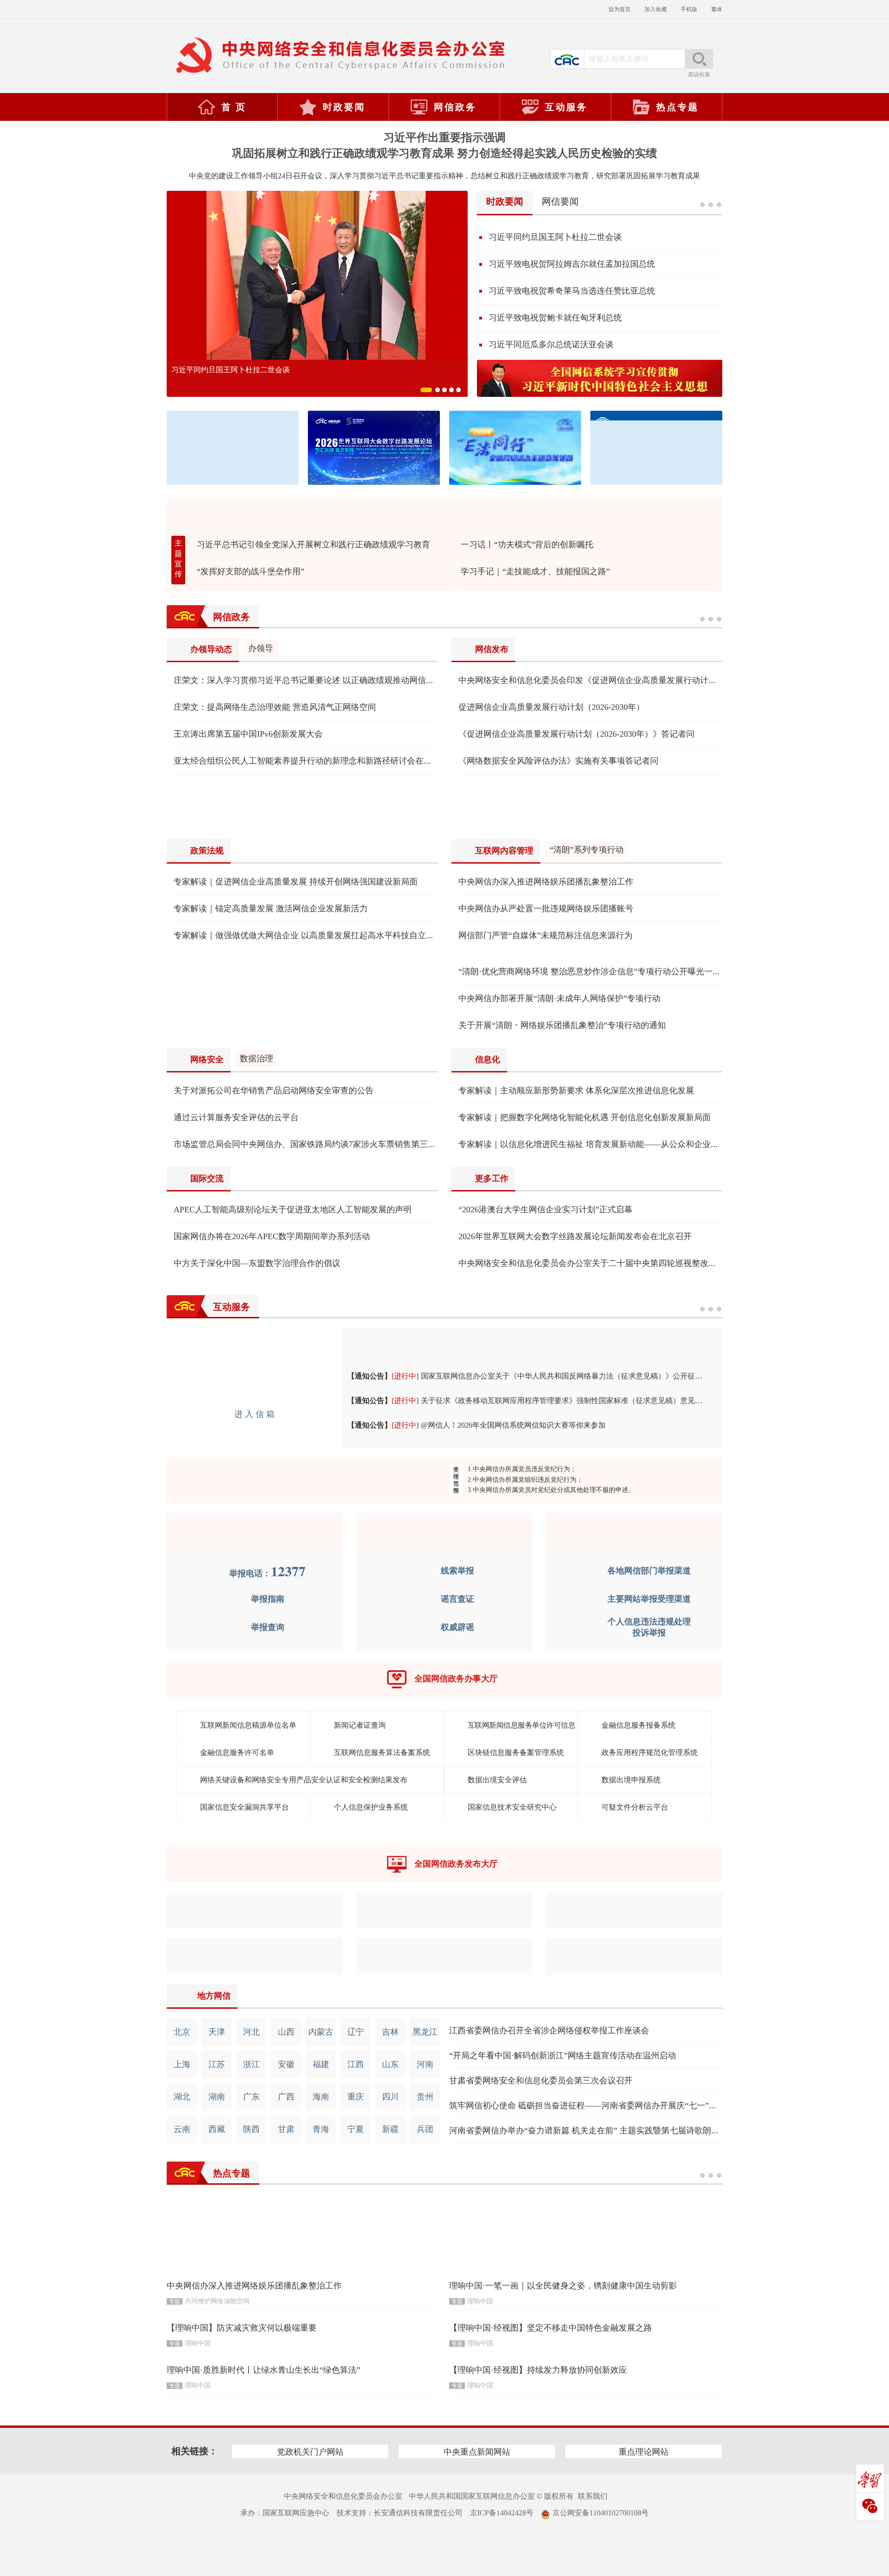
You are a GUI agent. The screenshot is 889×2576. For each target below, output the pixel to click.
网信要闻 (560, 201)
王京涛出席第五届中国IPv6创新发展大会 (248, 734)
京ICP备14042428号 (502, 2513)
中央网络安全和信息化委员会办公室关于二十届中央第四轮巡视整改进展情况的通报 (613, 1263)
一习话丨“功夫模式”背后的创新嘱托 (527, 545)
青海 (321, 2129)
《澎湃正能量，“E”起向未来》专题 (444, 515)
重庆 (356, 2097)
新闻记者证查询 (360, 1725)
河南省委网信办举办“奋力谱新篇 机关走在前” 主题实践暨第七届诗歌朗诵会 (588, 2131)
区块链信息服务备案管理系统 (516, 1752)
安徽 (286, 2064)
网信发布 (492, 649)
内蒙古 (321, 2032)
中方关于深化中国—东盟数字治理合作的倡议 (257, 1263)
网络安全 (207, 1059)
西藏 (217, 2129)
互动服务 (566, 107)
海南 (321, 2097)
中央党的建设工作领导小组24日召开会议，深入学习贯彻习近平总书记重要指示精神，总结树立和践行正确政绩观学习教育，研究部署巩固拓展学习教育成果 (444, 176)
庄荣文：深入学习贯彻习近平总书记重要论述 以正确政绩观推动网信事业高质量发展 (329, 680)
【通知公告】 (369, 1376)
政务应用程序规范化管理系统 (650, 1752)
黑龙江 (425, 2032)
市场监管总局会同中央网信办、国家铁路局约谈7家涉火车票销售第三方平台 (313, 1144)
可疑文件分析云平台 (635, 1807)
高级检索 (699, 75)
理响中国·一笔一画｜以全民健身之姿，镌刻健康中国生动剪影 (563, 2286)
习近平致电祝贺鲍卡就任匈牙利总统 (555, 318)
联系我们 (593, 2496)
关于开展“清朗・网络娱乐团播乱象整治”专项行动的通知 (562, 1025)
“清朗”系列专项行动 (587, 850)
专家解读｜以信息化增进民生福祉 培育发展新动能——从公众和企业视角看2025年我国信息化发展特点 (647, 1144)
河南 (425, 2064)
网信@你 (532, 1341)
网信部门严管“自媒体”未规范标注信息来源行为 (545, 935)
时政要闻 (344, 107)
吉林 (390, 2032)
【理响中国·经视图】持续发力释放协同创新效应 (538, 2370)
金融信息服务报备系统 (639, 1725)
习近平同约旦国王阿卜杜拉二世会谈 (231, 370)
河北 (251, 2032)
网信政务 (455, 107)
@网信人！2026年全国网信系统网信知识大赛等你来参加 (513, 1425)
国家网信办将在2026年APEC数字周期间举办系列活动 (272, 1236)
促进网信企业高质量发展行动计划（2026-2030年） (551, 707)
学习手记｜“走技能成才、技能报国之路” (535, 571)
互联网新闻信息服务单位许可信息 (522, 1725)
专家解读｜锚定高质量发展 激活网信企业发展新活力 (271, 909)
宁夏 (356, 2129)
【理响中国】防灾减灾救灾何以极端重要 (242, 2328)
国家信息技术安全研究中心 (512, 1807)
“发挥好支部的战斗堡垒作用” (250, 571)
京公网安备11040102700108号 (601, 2513)
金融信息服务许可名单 (237, 1752)
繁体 (717, 9)
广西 (286, 2097)
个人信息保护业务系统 (371, 1807)
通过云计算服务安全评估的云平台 (236, 1117)
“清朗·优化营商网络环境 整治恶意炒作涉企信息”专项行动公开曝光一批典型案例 (606, 971)
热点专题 (677, 107)
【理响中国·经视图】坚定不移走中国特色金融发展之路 (551, 2328)
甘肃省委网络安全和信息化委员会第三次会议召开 (541, 2081)
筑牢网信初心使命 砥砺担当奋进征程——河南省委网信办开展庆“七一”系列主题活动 (604, 2106)
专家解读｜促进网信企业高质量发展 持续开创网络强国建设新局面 (296, 882)
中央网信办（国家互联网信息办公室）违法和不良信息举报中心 (255, 1531)
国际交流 (207, 1178)
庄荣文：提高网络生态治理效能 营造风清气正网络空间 (275, 707)
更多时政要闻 (711, 202)
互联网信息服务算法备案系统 (382, 1752)
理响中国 (480, 2301)
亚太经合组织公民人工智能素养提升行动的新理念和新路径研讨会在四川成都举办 (324, 761)
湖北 (182, 2097)
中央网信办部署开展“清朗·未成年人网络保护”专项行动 (559, 998)
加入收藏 (656, 9)
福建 (321, 2064)
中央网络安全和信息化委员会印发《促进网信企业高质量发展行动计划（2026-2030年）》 (622, 680)
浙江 (251, 2064)
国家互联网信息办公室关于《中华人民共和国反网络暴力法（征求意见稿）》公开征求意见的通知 (580, 1376)
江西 (356, 2064)
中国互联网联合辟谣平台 (444, 1531)
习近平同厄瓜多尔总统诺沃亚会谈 (551, 345)
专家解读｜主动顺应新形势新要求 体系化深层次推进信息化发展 (576, 1091)
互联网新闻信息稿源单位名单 (248, 1725)
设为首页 (620, 9)
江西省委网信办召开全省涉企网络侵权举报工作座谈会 (549, 2031)
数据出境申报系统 (631, 1780)
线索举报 (457, 1571)
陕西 (251, 2129)
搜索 (699, 59)
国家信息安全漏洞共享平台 (244, 1807)
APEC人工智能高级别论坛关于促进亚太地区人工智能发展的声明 (293, 1210)
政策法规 (207, 851)
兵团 (425, 2129)
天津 (217, 2032)
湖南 (217, 2097)
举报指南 (268, 1599)
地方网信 (214, 1996)
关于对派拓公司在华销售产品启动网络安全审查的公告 (274, 1091)
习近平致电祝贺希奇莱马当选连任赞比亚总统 (572, 291)
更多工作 (492, 1178)
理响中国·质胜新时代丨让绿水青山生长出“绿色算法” (263, 2370)
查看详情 (711, 617)
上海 (182, 2064)
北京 (182, 2032)
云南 (182, 2129)
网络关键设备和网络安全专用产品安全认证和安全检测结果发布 (304, 1780)
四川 (390, 2097)
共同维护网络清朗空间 (217, 2301)
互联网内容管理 (504, 851)
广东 (251, 2097)
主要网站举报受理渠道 (649, 1599)
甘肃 (286, 2129)
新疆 (390, 2129)
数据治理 (257, 1059)
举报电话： (267, 1573)
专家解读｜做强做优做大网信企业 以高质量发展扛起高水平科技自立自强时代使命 (325, 935)
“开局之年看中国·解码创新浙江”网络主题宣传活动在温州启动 (563, 2056)
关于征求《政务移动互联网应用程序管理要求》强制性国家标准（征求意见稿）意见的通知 (569, 1401)
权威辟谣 (457, 1627)
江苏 (217, 2064)
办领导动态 (211, 649)
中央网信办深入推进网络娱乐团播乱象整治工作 (546, 882)
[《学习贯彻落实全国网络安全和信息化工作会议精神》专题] (444, 807)
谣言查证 (457, 1599)
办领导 (261, 648)
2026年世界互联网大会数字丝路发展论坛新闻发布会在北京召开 (575, 1236)
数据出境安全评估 (497, 1780)
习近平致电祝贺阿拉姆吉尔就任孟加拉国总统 (572, 264)
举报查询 (268, 1627)
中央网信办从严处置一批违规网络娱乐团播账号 (546, 909)
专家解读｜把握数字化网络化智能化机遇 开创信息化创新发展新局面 (585, 1117)
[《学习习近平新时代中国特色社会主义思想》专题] (600, 378)
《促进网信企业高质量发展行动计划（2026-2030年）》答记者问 (576, 734)
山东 (390, 2064)
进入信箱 (256, 1414)
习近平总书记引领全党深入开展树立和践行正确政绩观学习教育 (313, 545)
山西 (286, 2032)
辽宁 (356, 2032)
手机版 (689, 9)
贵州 (425, 2097)
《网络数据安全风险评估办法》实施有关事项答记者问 (558, 761)
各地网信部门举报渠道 (649, 1571)
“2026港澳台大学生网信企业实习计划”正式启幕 (545, 1210)
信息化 (488, 1059)
